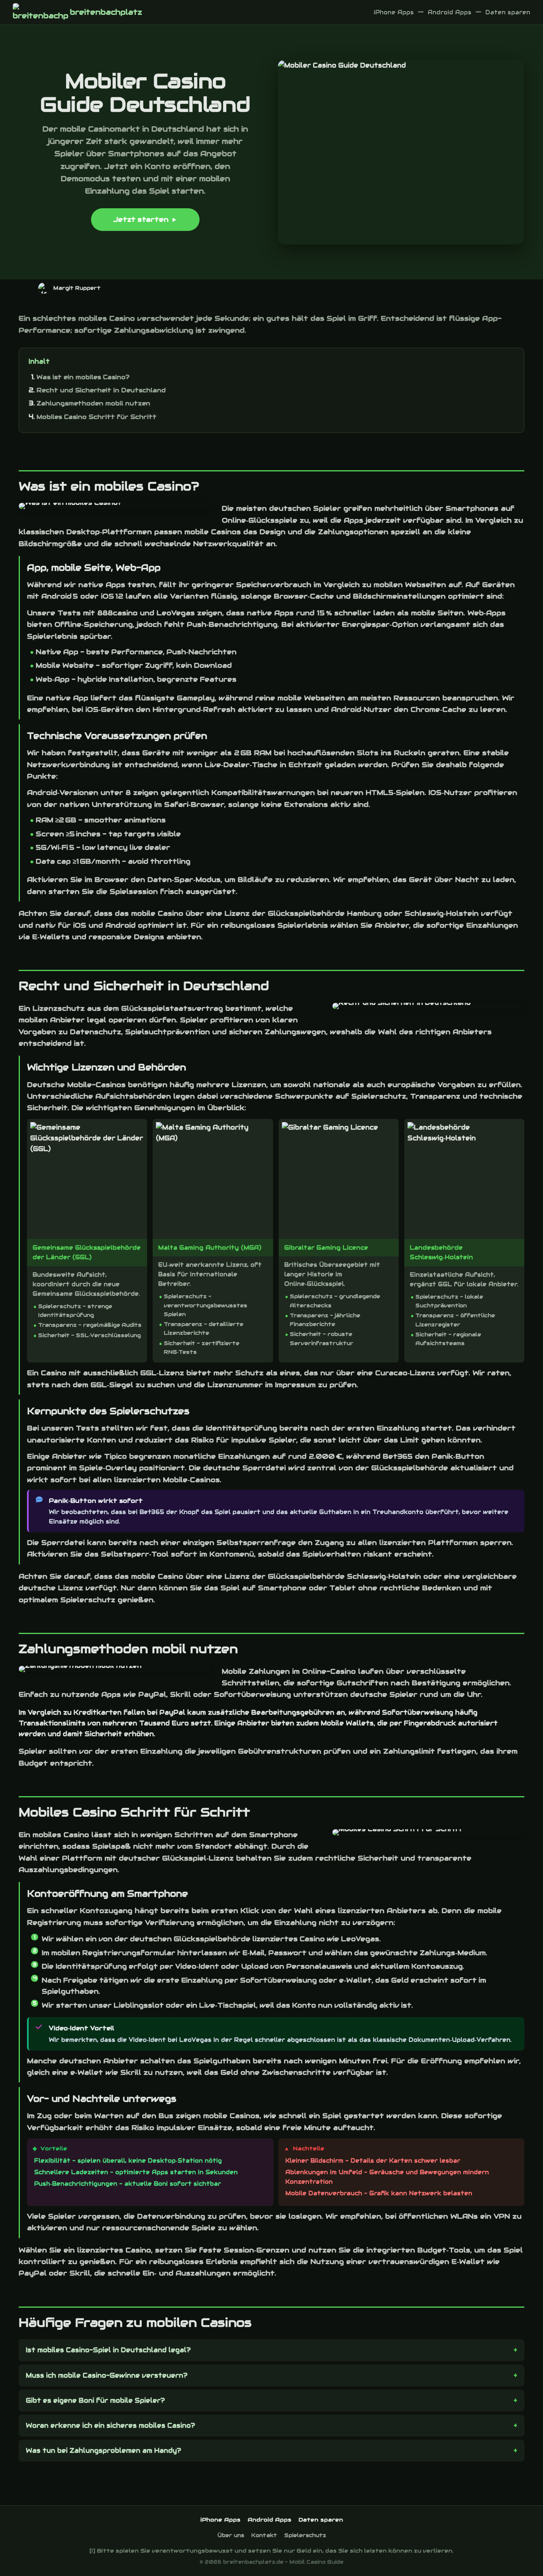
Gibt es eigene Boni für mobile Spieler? (95, 2401)
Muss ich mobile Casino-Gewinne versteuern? (107, 2375)
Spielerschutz (305, 2535)
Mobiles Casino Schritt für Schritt (97, 417)
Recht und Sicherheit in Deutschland (101, 390)
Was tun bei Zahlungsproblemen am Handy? (104, 2451)
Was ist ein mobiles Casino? (83, 377)
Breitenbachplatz (106, 12)
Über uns (231, 2535)
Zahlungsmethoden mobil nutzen (93, 403)
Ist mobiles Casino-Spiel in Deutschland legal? (108, 2350)
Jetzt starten (141, 219)
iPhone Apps (394, 12)
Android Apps (450, 12)
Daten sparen (508, 12)
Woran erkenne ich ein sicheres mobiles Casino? (111, 2426)
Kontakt (264, 2535)
